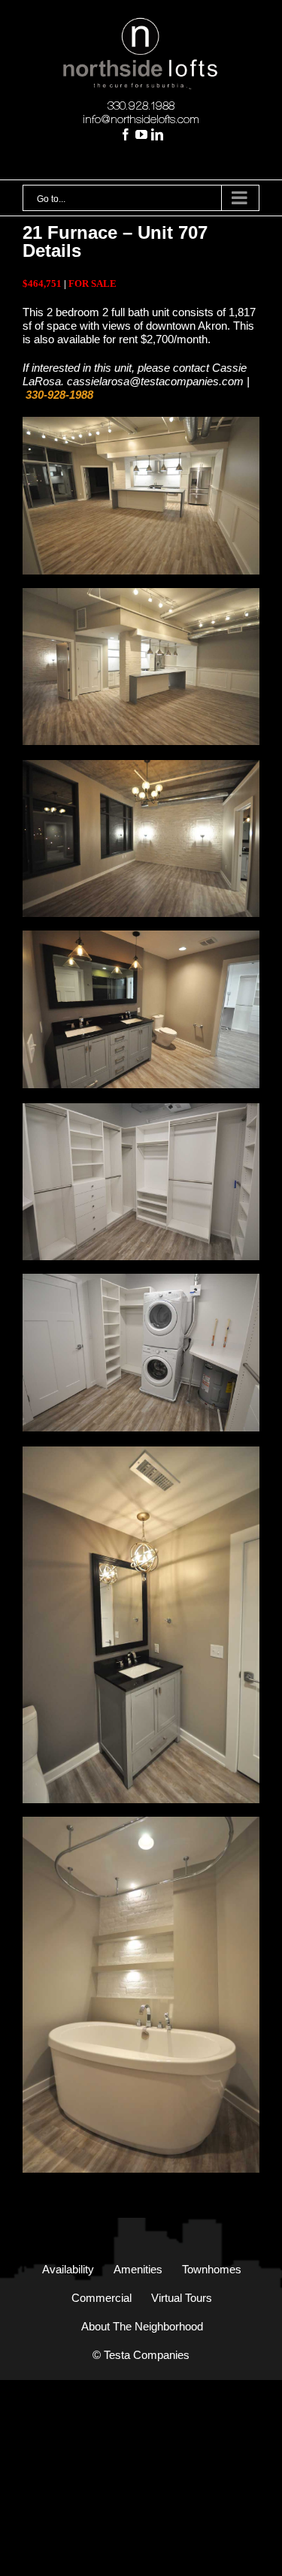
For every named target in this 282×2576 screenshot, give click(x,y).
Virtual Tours (182, 2298)
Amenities (138, 2269)
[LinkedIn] (157, 134)
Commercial (102, 2298)
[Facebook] (126, 134)
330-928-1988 (59, 395)
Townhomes (212, 2269)
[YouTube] (141, 134)
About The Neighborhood (142, 2326)
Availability (68, 2269)
